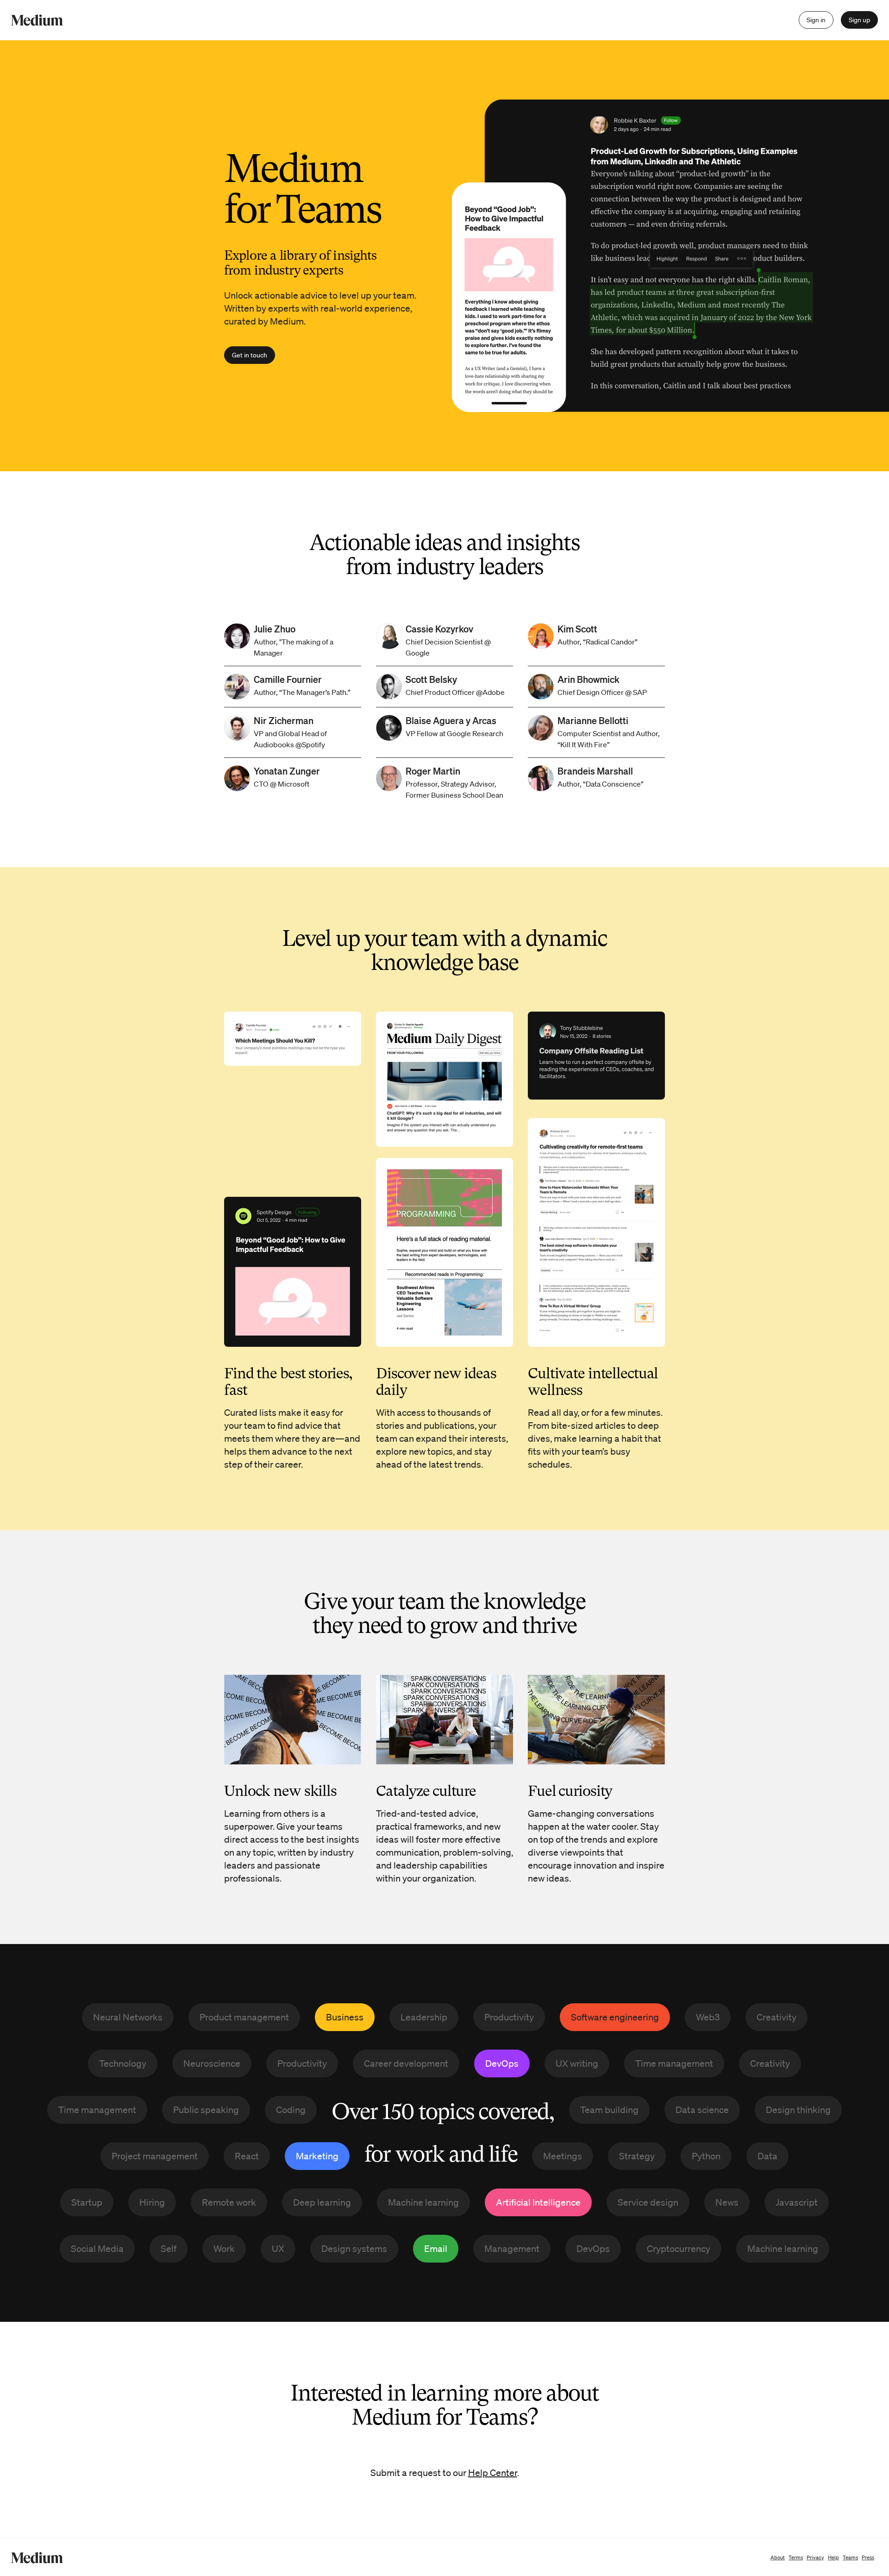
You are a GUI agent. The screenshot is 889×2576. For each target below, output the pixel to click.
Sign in (816, 20)
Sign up (859, 20)
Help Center (493, 2473)
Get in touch (250, 355)
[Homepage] (37, 20)
